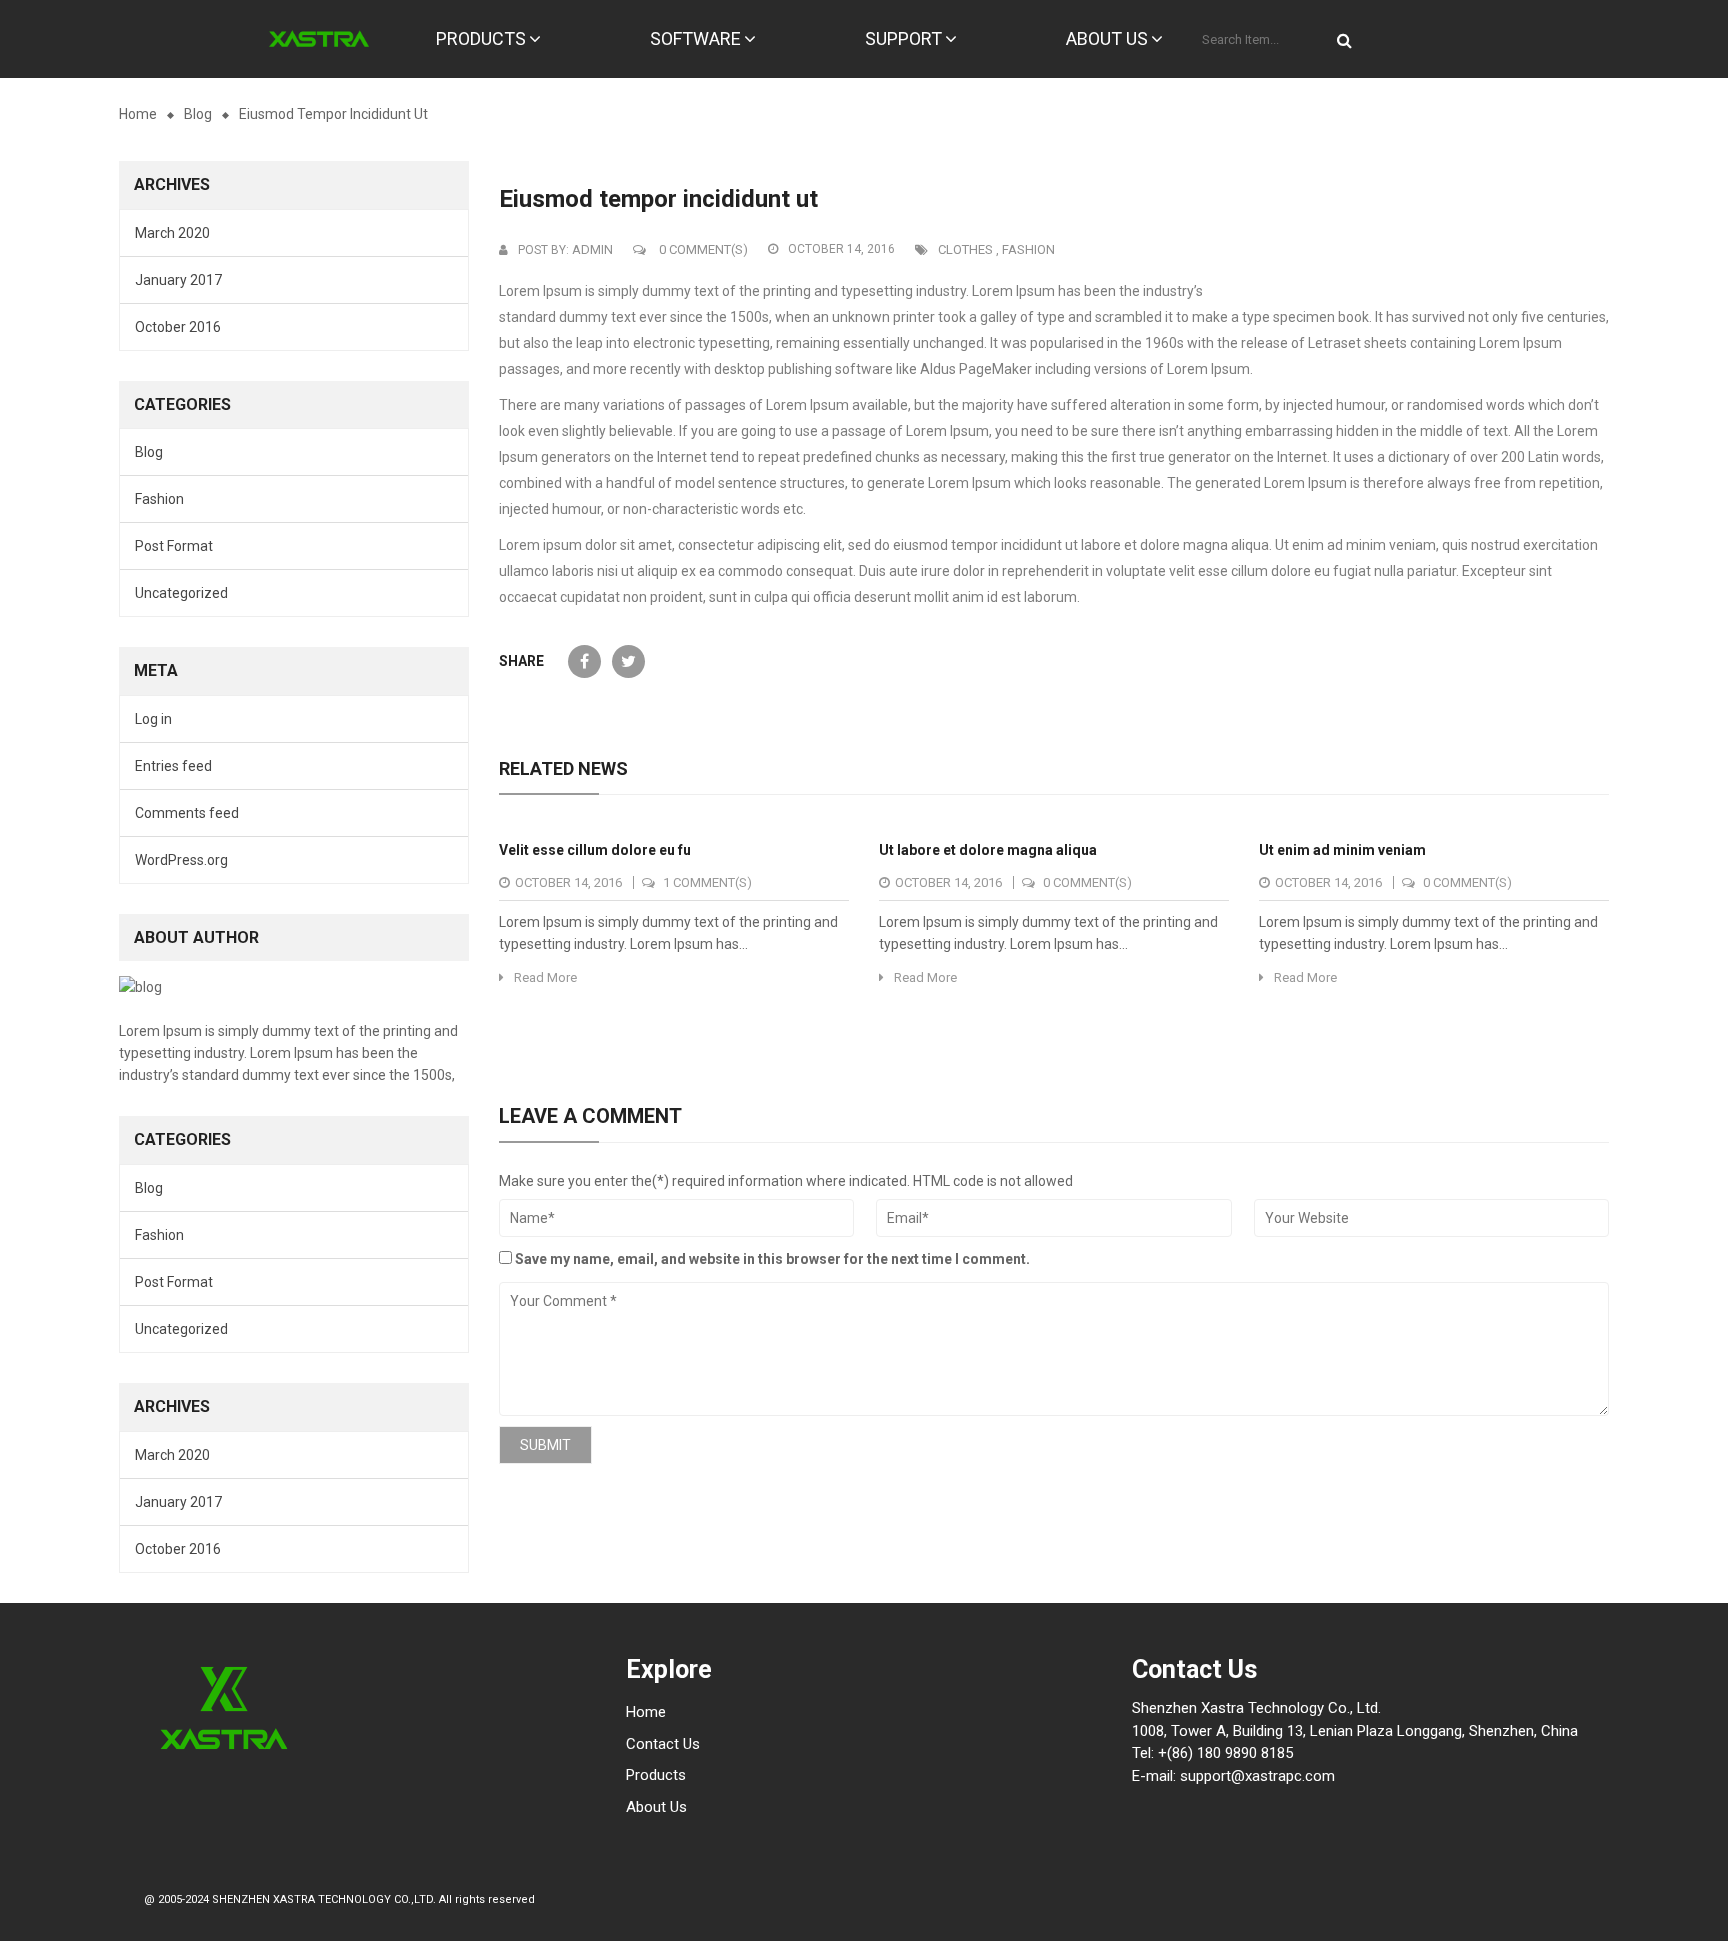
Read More (545, 977)
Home (138, 114)
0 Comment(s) (702, 249)
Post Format (174, 546)
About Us (656, 1807)
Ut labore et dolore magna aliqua (988, 850)
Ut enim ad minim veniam (1342, 850)
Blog (198, 114)
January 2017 (178, 280)
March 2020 (172, 233)
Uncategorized (181, 593)
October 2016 (178, 327)
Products (656, 1775)
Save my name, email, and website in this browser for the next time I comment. (772, 1259)
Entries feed (173, 766)
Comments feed (187, 813)
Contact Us (663, 1744)
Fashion (159, 499)
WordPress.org (181, 860)
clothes (965, 249)
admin (592, 249)
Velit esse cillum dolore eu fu (595, 850)
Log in (153, 719)
